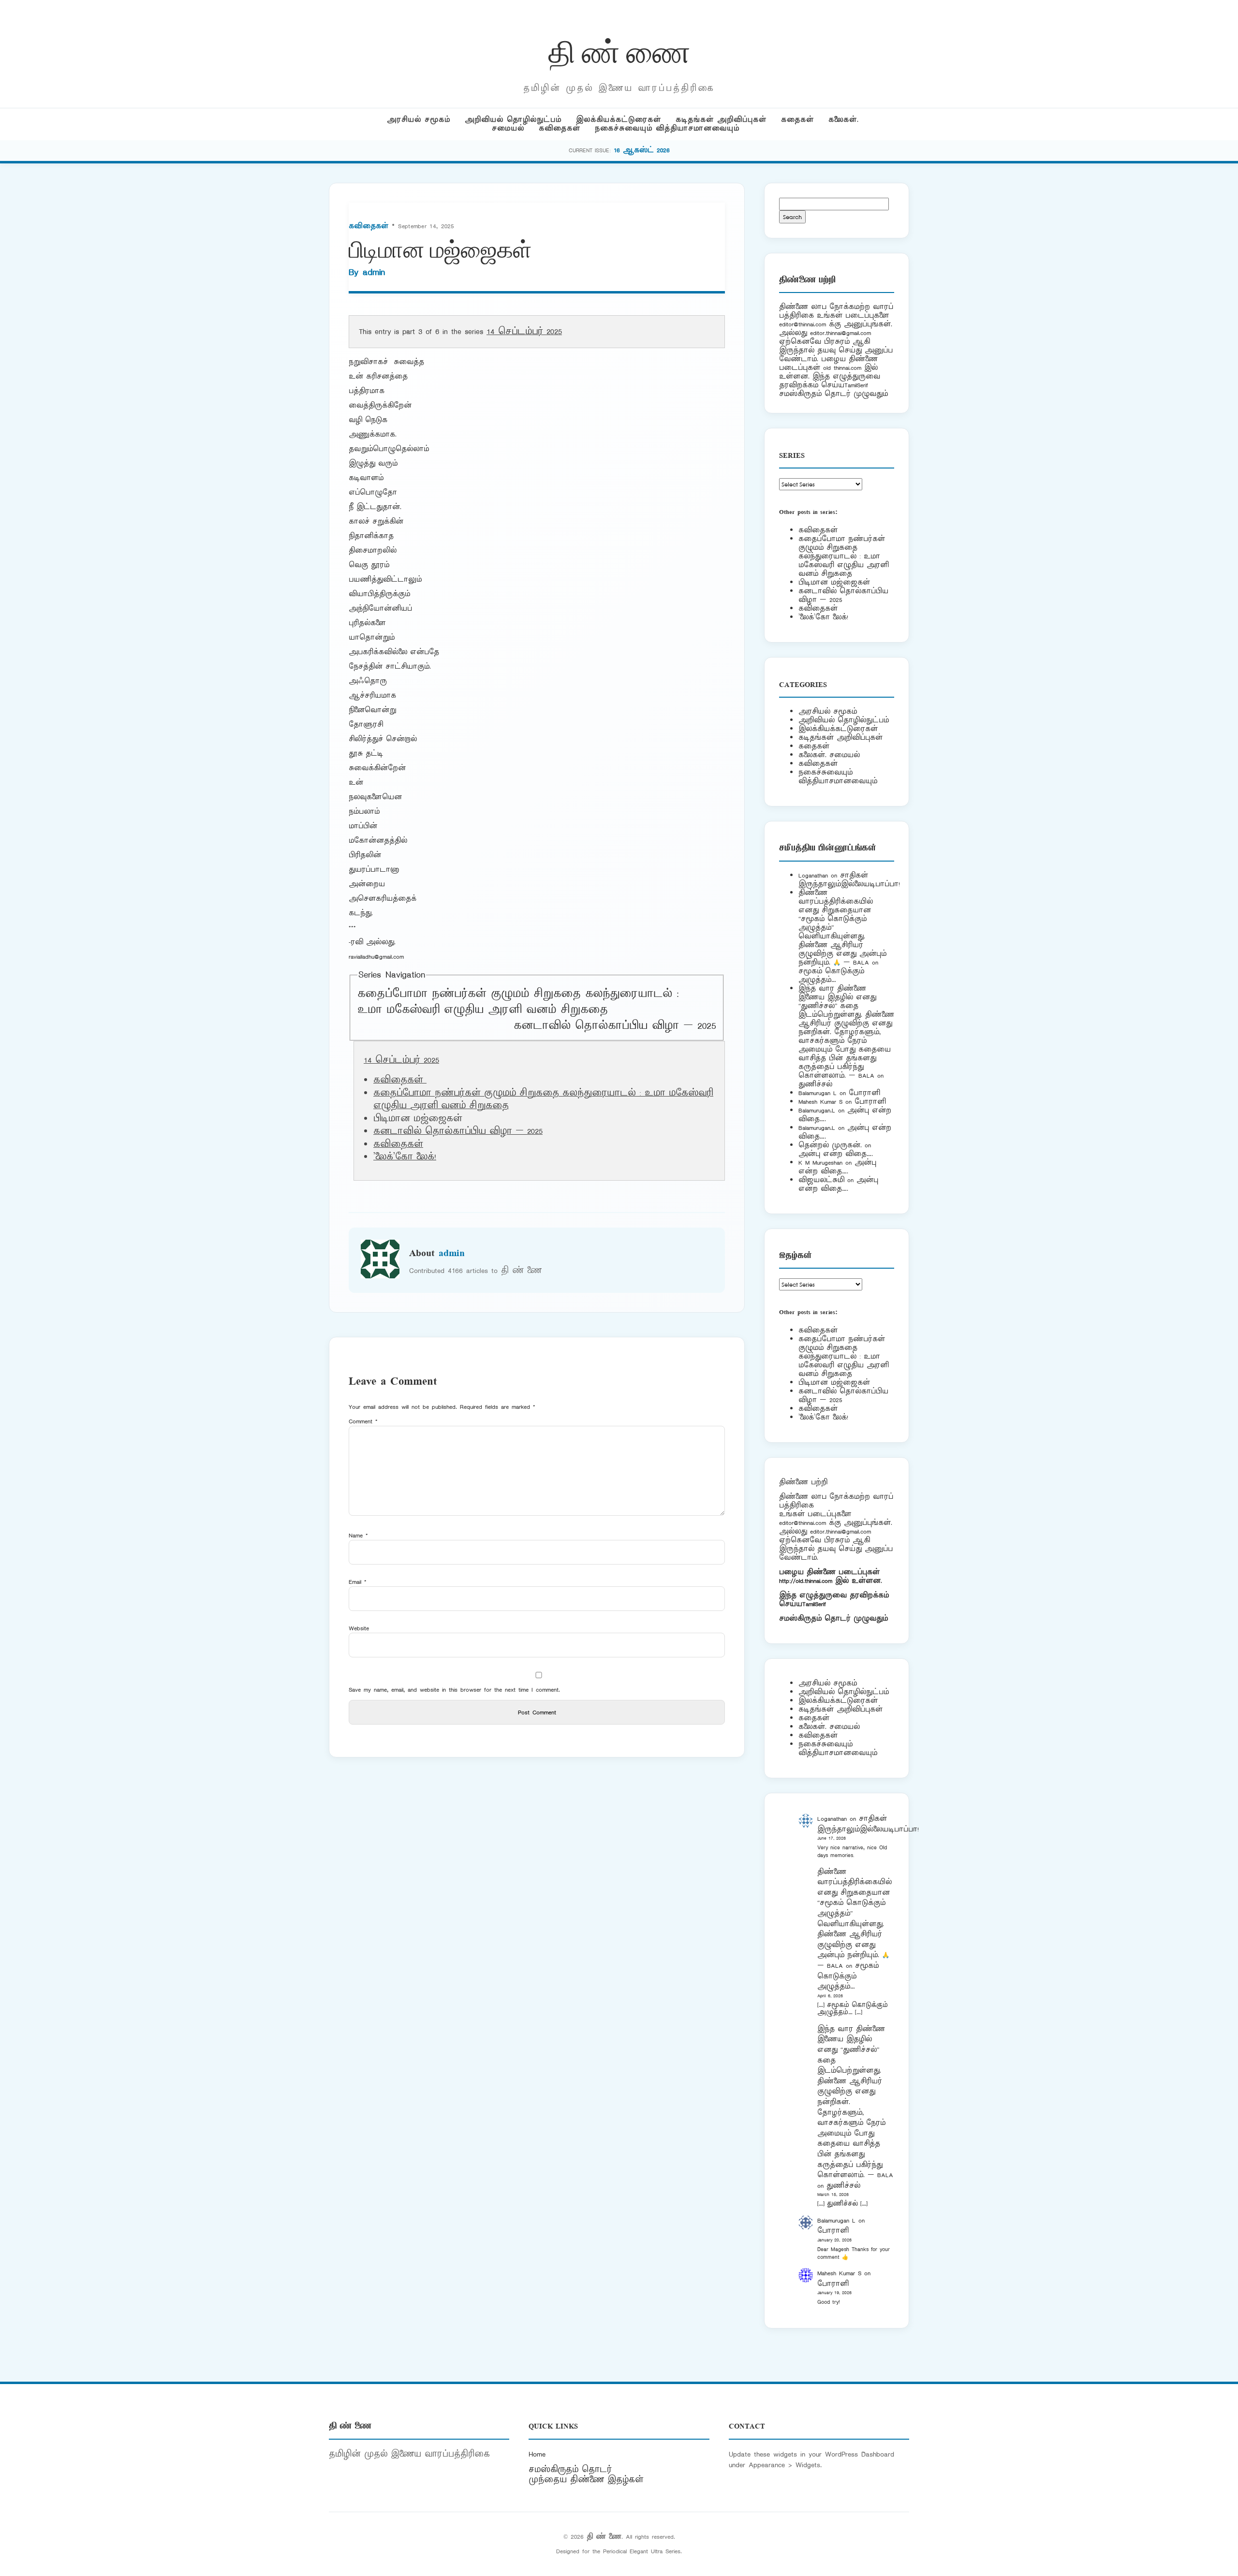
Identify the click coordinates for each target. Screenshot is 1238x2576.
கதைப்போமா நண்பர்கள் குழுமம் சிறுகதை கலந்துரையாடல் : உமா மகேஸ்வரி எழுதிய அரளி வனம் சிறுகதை (518, 1002)
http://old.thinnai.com (806, 1581)
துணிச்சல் (815, 1084)
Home (537, 2454)
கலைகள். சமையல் (829, 755)
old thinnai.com (842, 368)
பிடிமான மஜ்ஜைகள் (834, 582)
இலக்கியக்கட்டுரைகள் (619, 120)
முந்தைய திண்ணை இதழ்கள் (586, 2480)
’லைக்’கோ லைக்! (405, 1157)
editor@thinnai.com (803, 324)
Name (358, 1535)
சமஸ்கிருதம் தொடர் (570, 2470)
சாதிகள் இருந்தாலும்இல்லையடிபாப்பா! (849, 880)
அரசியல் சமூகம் (419, 120)
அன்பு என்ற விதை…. (836, 1154)
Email (358, 1582)
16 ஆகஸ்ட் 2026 (642, 150)
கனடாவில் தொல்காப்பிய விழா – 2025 (615, 1026)
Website (359, 1628)
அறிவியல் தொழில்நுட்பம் (513, 120)
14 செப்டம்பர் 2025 (524, 332)
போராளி (864, 1093)
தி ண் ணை (619, 50)
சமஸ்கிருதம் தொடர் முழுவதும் (833, 1618)
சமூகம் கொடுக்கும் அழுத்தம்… (831, 975)
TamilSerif (814, 1604)
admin (374, 272)
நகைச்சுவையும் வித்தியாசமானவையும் (667, 128)
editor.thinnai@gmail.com (840, 333)
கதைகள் (797, 120)
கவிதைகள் (560, 128)
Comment (363, 1421)
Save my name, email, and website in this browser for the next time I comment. (454, 1690)
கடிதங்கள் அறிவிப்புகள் (721, 120)
